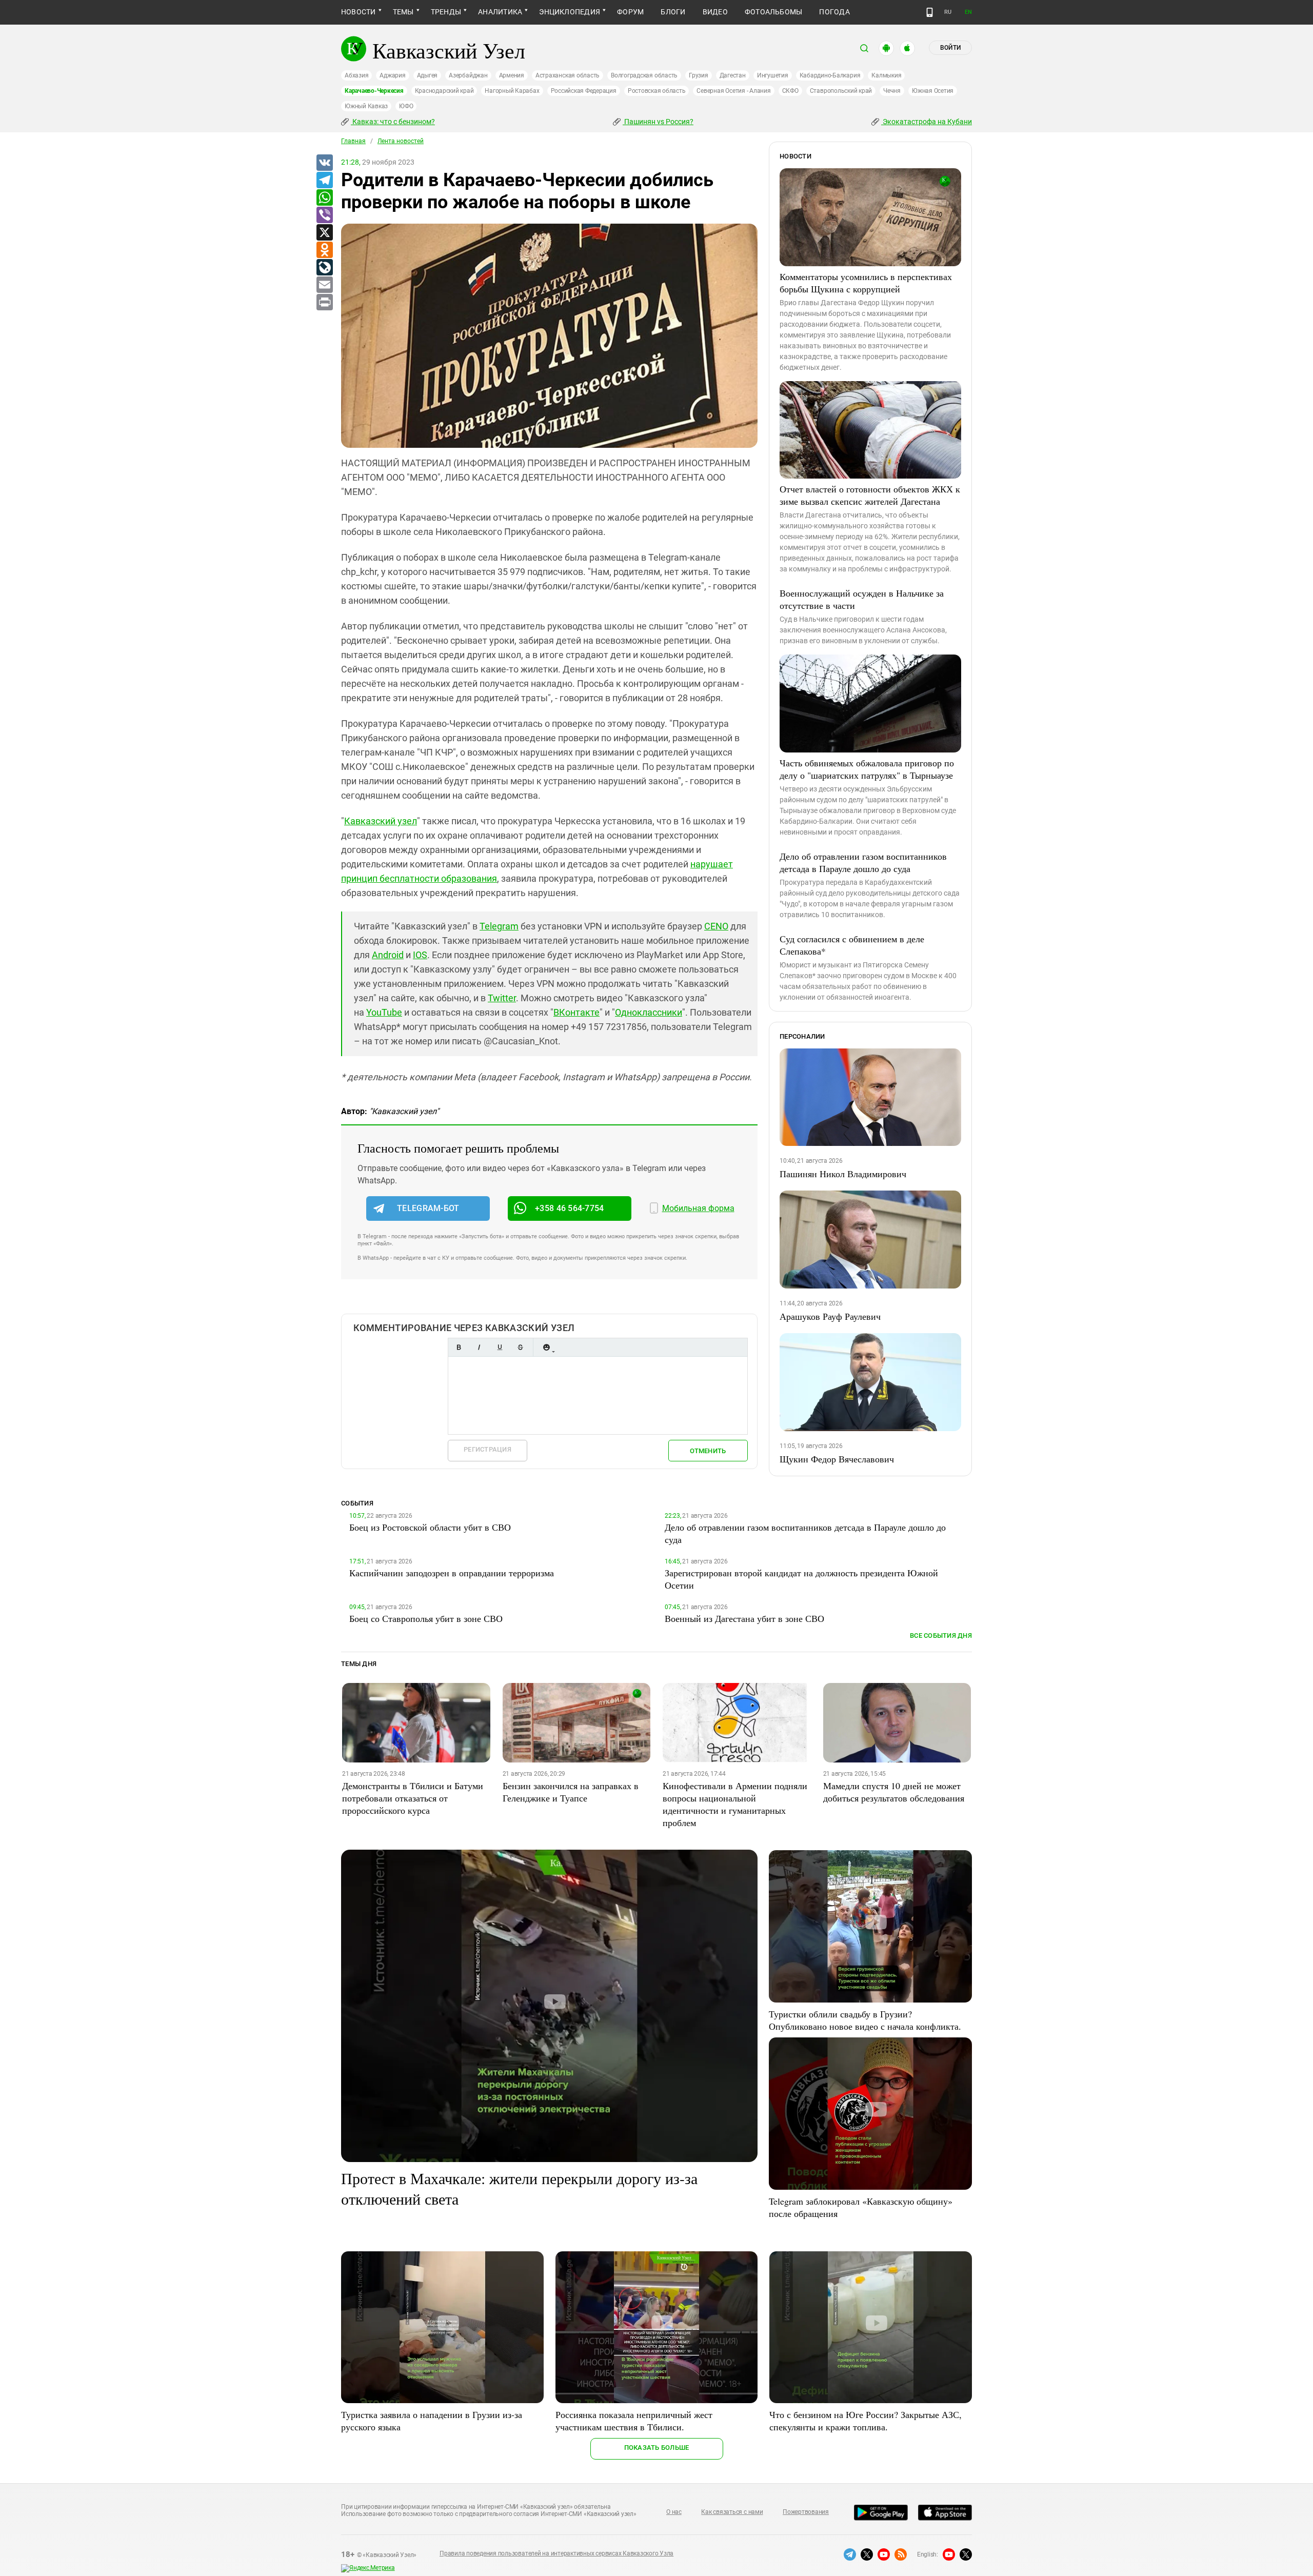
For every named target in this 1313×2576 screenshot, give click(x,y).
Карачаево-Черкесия (374, 91)
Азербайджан (468, 75)
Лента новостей (401, 141)
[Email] (324, 285)
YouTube (384, 1012)
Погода (834, 12)
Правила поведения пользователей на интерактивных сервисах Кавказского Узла (556, 2553)
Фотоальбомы (774, 12)
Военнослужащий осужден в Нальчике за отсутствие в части (862, 599)
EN (968, 12)
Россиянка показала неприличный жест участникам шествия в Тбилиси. (634, 2421)
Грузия (699, 75)
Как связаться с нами (732, 2512)
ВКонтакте (576, 1012)
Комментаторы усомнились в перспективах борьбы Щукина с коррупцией (866, 283)
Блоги (673, 12)
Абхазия (356, 75)
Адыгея (427, 75)
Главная (353, 141)
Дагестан (733, 75)
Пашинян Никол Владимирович (843, 1174)
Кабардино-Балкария (830, 75)
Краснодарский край (444, 91)
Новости (359, 12)
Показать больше (657, 2448)
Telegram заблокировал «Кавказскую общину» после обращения (861, 2207)
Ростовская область (657, 91)
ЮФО (406, 106)
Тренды (446, 12)
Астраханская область (568, 75)
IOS (420, 955)
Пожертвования (806, 2512)
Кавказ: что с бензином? (393, 122)
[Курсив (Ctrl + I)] (479, 1347)
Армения (512, 75)
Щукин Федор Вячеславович (837, 1459)
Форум (630, 12)
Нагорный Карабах (512, 91)
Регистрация (488, 1449)
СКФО (790, 91)
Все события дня (941, 1636)
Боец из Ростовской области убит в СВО (430, 1527)
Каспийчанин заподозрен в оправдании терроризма (452, 1573)
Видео (715, 12)
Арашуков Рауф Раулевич (830, 1316)
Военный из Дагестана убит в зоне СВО (744, 1618)
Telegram (499, 926)
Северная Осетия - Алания (733, 91)
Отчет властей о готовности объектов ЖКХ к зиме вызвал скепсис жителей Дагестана (870, 495)
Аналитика (500, 12)
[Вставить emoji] (546, 1347)
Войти (950, 48)
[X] (324, 233)
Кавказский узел (381, 821)
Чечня (892, 91)
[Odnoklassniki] (324, 250)
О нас (674, 2512)
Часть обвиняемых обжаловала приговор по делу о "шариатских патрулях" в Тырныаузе (867, 769)
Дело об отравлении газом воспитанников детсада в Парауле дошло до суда (863, 862)
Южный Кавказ (366, 106)
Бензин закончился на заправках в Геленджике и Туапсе (571, 1792)
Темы (403, 12)
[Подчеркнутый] (500, 1347)
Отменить (708, 1451)
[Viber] (324, 215)
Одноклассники (649, 1012)
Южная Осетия (933, 91)
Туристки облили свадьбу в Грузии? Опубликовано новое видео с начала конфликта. (865, 2020)
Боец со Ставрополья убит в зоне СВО (426, 1618)
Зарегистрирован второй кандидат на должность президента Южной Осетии (801, 1579)
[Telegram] (324, 181)
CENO (716, 926)
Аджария (392, 75)
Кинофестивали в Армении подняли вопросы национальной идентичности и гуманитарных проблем (735, 1804)
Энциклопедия (570, 12)
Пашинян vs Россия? (658, 122)
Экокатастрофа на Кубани (927, 122)
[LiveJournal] (324, 268)
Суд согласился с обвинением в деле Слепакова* (852, 945)
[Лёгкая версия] (930, 12)
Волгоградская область (644, 75)
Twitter (502, 998)
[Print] (324, 303)
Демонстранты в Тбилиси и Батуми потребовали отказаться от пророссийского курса (413, 1798)
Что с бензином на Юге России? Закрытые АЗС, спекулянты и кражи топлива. (866, 2421)
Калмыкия (886, 75)
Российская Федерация (584, 91)
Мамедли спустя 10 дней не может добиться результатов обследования (894, 1792)
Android (388, 955)
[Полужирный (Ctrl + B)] (459, 1347)
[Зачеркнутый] (520, 1347)
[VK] (324, 163)
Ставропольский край (841, 91)
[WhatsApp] (324, 198)
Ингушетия (773, 75)
